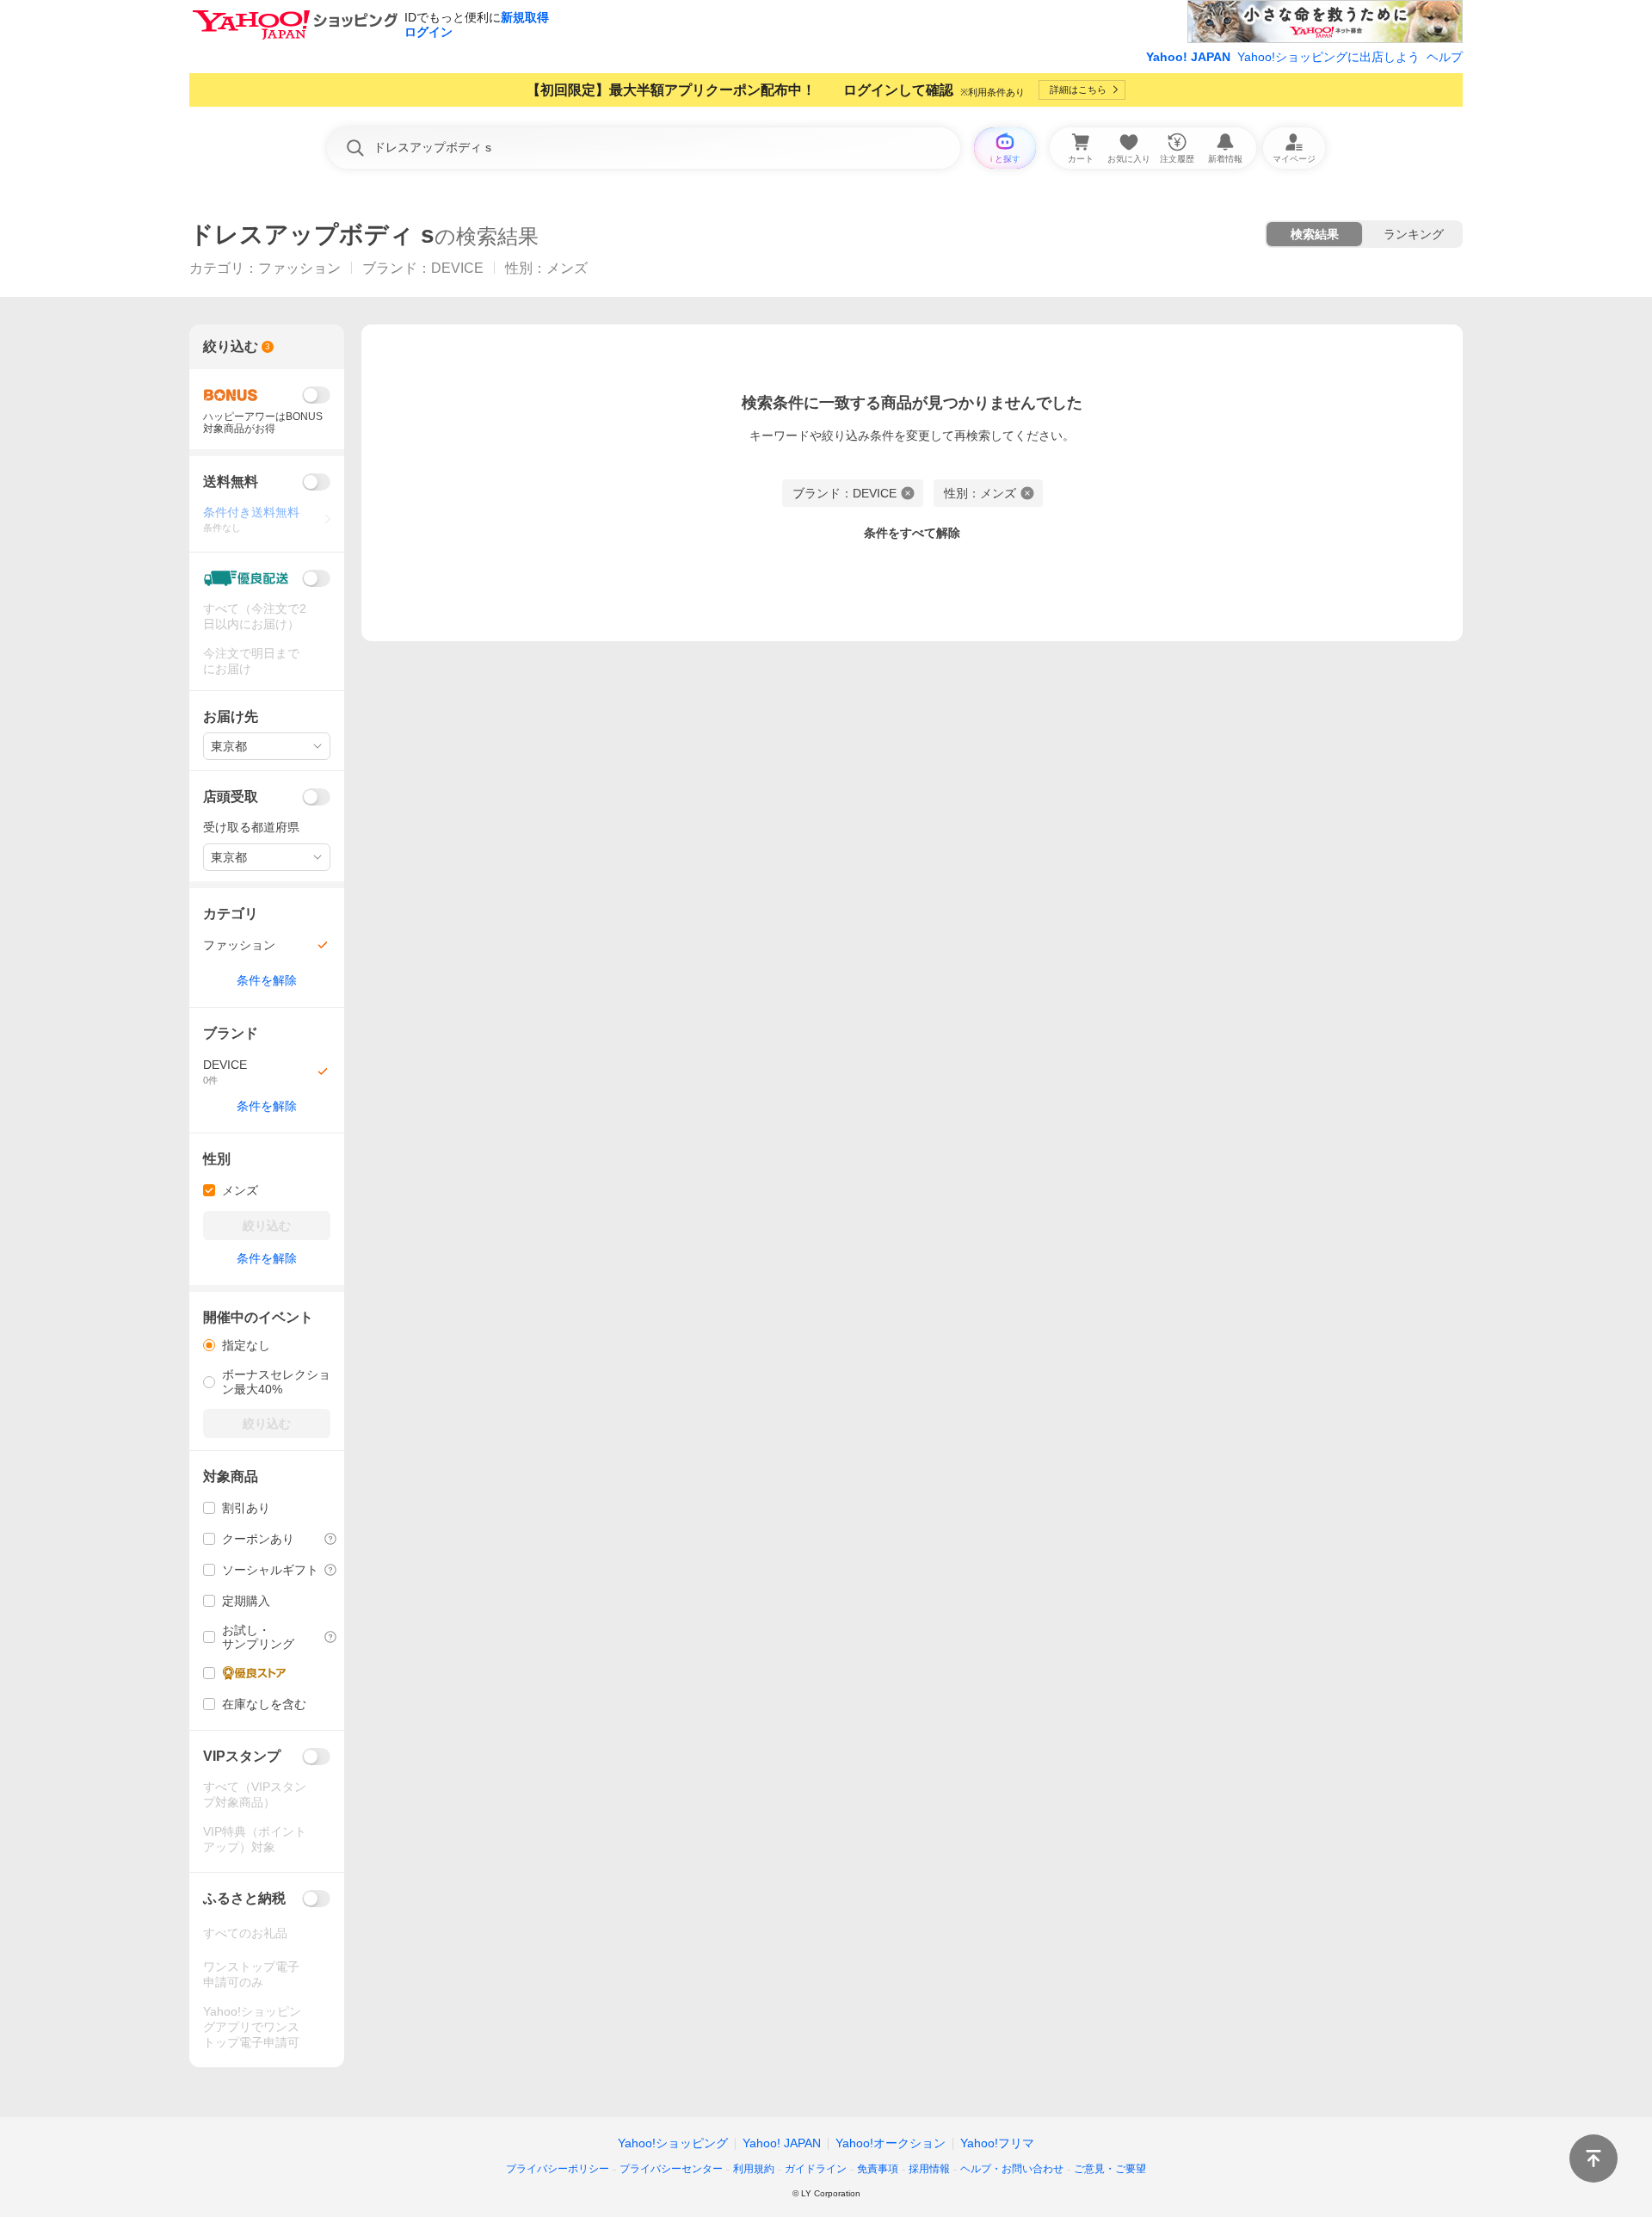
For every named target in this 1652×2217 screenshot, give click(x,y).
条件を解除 (267, 980)
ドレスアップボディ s (312, 235)
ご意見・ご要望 (1110, 2169)
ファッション (299, 268)
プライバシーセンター (671, 2169)
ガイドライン (816, 2169)
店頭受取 (231, 797)
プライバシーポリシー (558, 2169)
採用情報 (929, 2169)
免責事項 (878, 2169)
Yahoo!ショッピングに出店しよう (1328, 57)
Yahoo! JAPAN (1188, 57)
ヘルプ (1445, 57)
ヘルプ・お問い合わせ (1012, 2169)
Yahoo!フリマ (997, 2143)
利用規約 (754, 2169)
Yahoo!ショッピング (673, 2143)
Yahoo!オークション (891, 2143)
